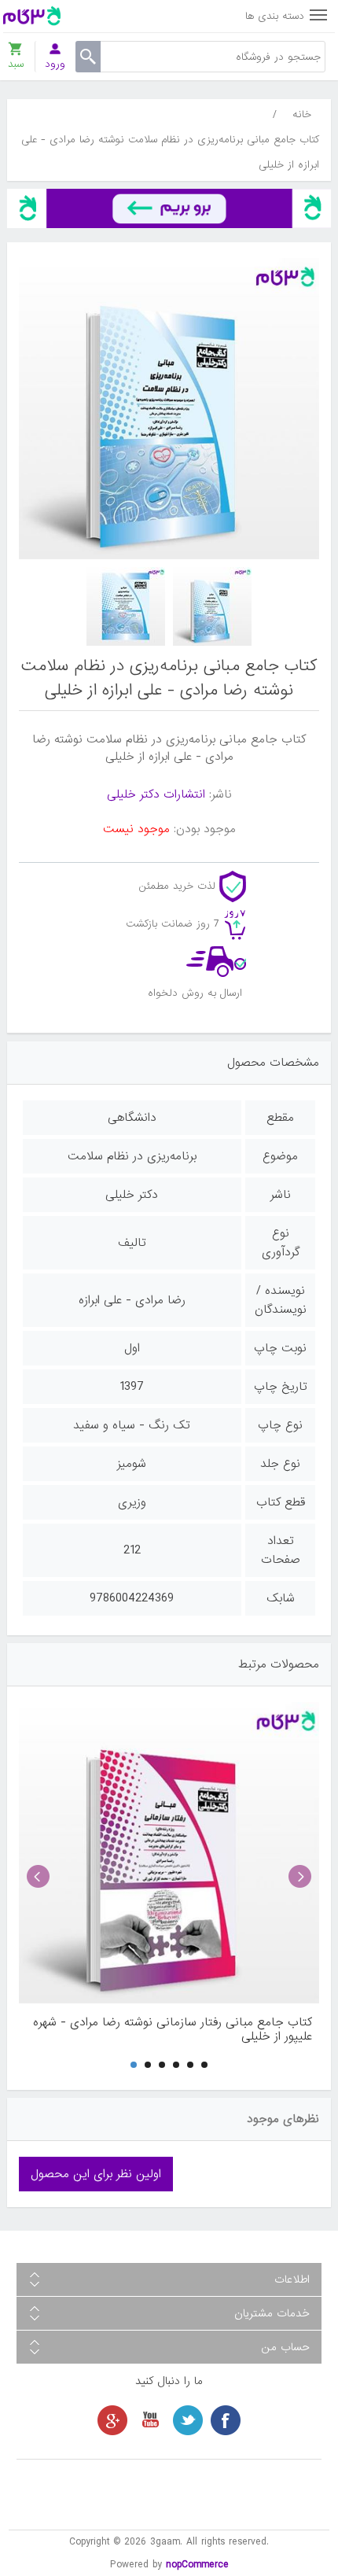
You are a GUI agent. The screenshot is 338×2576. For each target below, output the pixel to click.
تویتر (188, 2420)
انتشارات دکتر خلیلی (156, 794)
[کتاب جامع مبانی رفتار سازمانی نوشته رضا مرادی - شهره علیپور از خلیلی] (169, 1853)
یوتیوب (150, 2420)
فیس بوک (226, 2420)
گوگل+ (112, 2420)
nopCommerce (197, 2565)
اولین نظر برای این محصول (96, 2174)
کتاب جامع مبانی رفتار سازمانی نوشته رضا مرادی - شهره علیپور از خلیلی (173, 2029)
